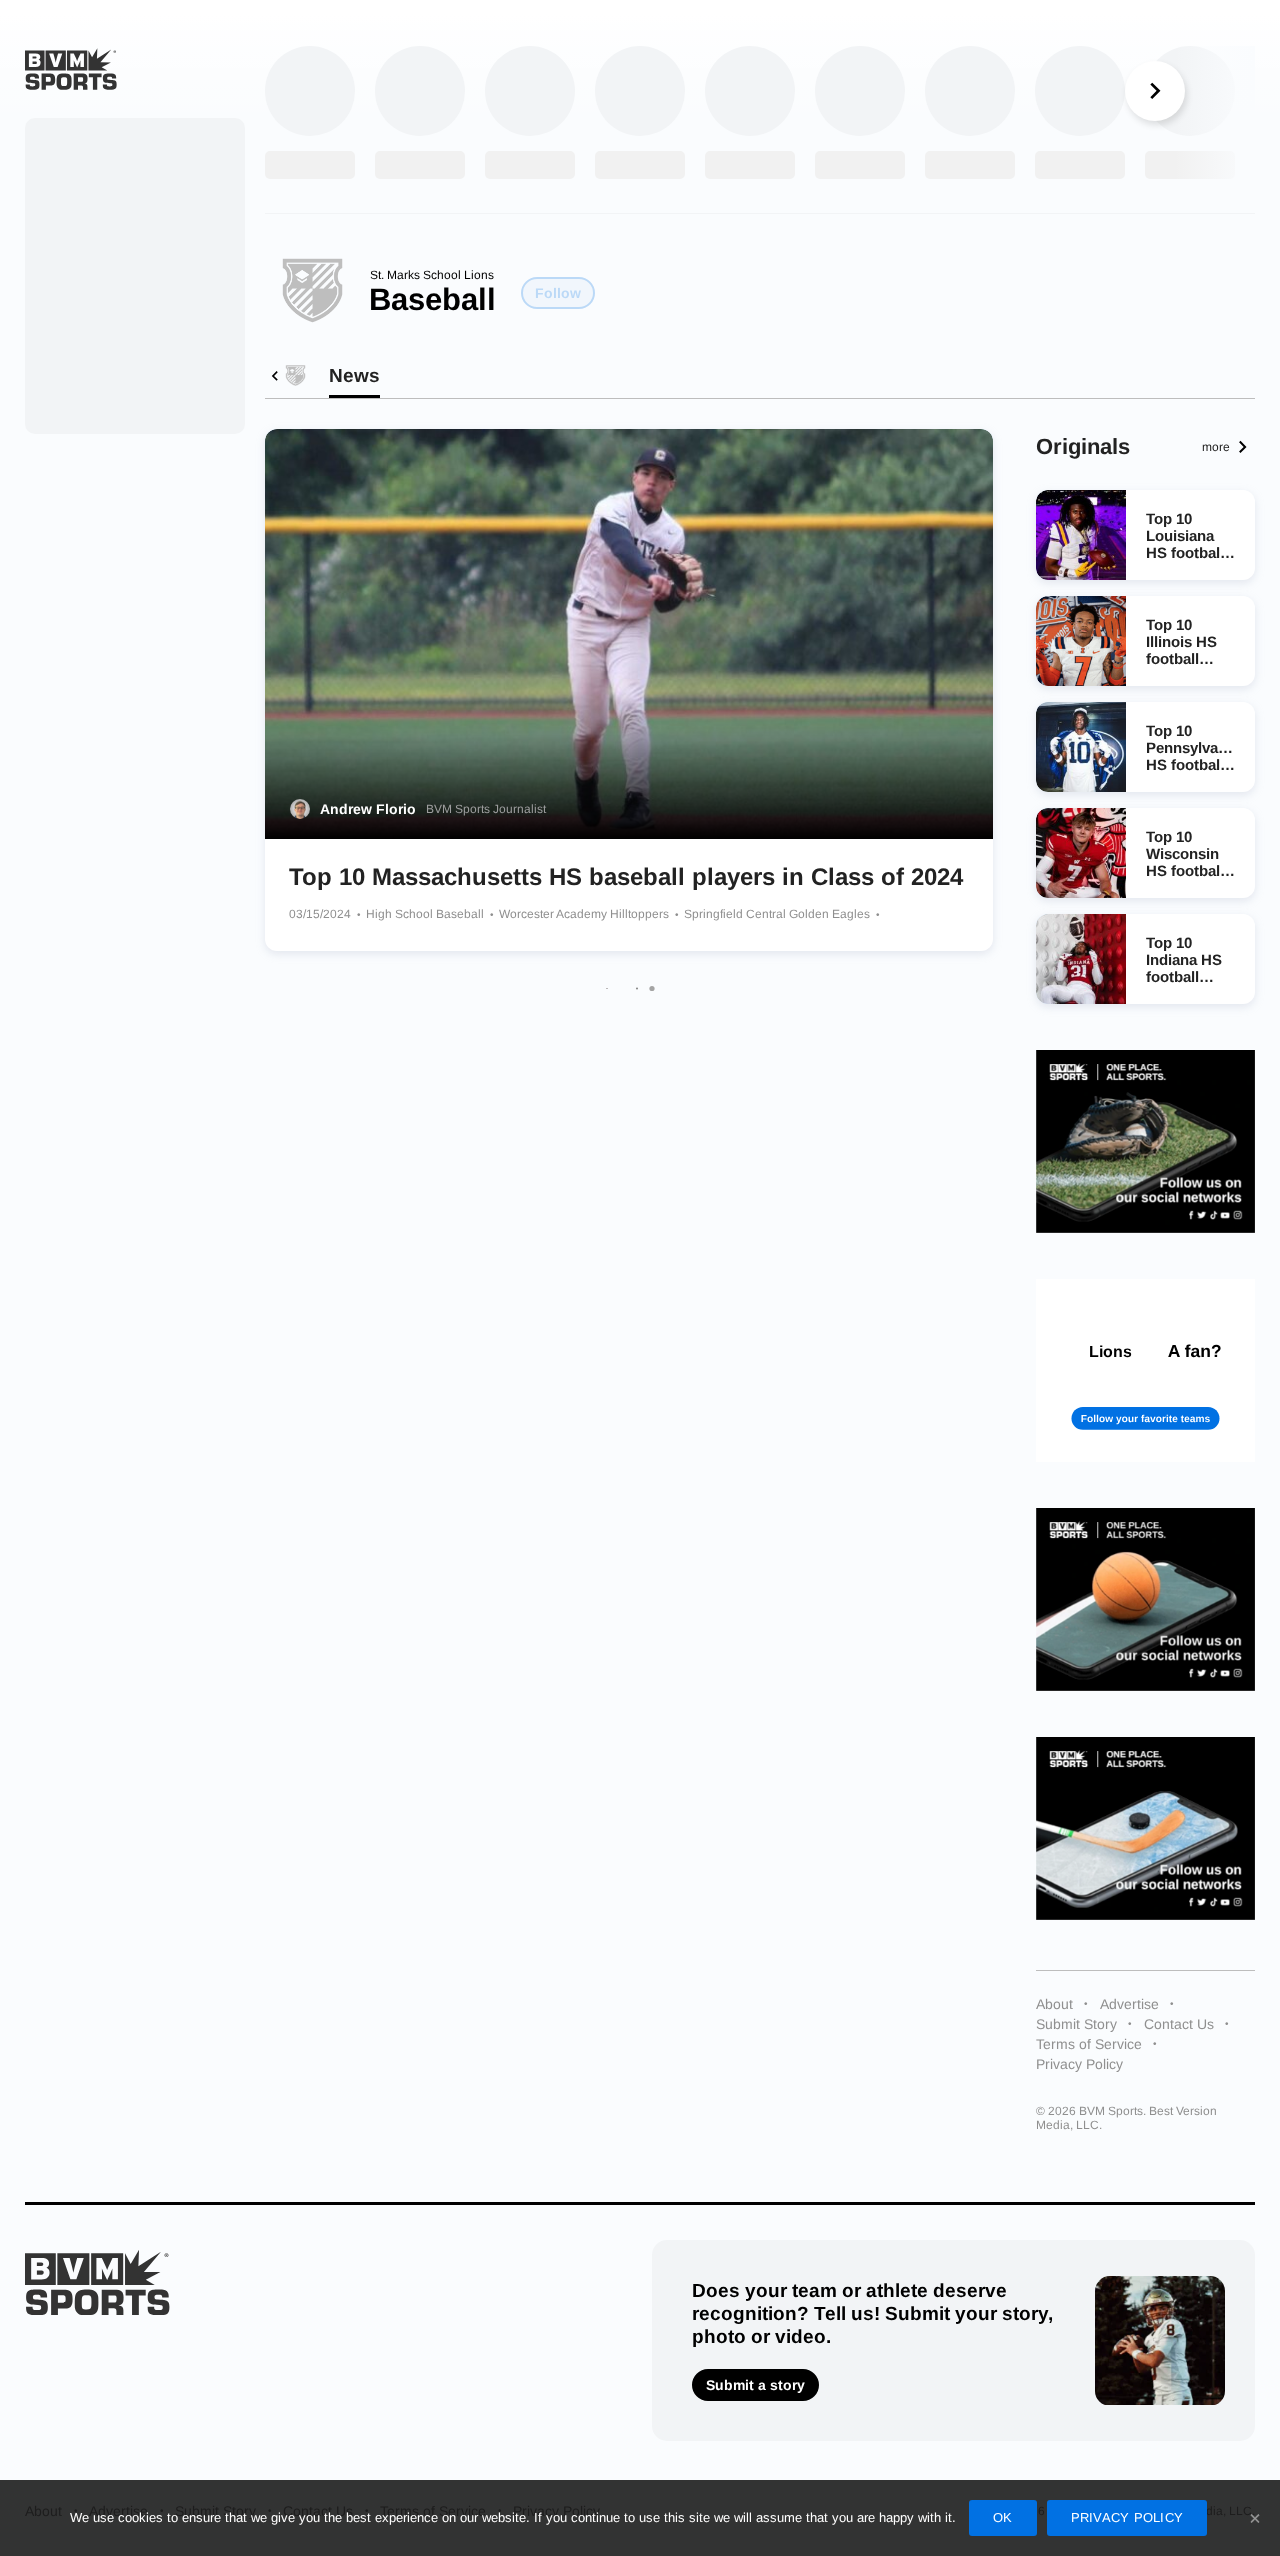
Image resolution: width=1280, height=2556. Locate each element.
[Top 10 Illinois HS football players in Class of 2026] (1081, 641)
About (1054, 2004)
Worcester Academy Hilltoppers (585, 914)
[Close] (1255, 2518)
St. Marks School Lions (432, 275)
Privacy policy (1127, 2517)
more (1216, 447)
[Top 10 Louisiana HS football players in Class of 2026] (1081, 535)
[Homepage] (71, 69)
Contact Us (1179, 2024)
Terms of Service (1089, 2044)
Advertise (1129, 2004)
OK (1003, 2517)
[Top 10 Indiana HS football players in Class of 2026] (1081, 959)
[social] (1146, 1141)
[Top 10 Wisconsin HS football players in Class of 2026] (1081, 853)
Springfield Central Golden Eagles (778, 914)
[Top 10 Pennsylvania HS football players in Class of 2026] (1081, 747)
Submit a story (755, 2385)
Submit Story (1076, 2024)
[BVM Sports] (97, 2282)
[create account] (1146, 1370)
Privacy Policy (1079, 2064)
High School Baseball (426, 914)
